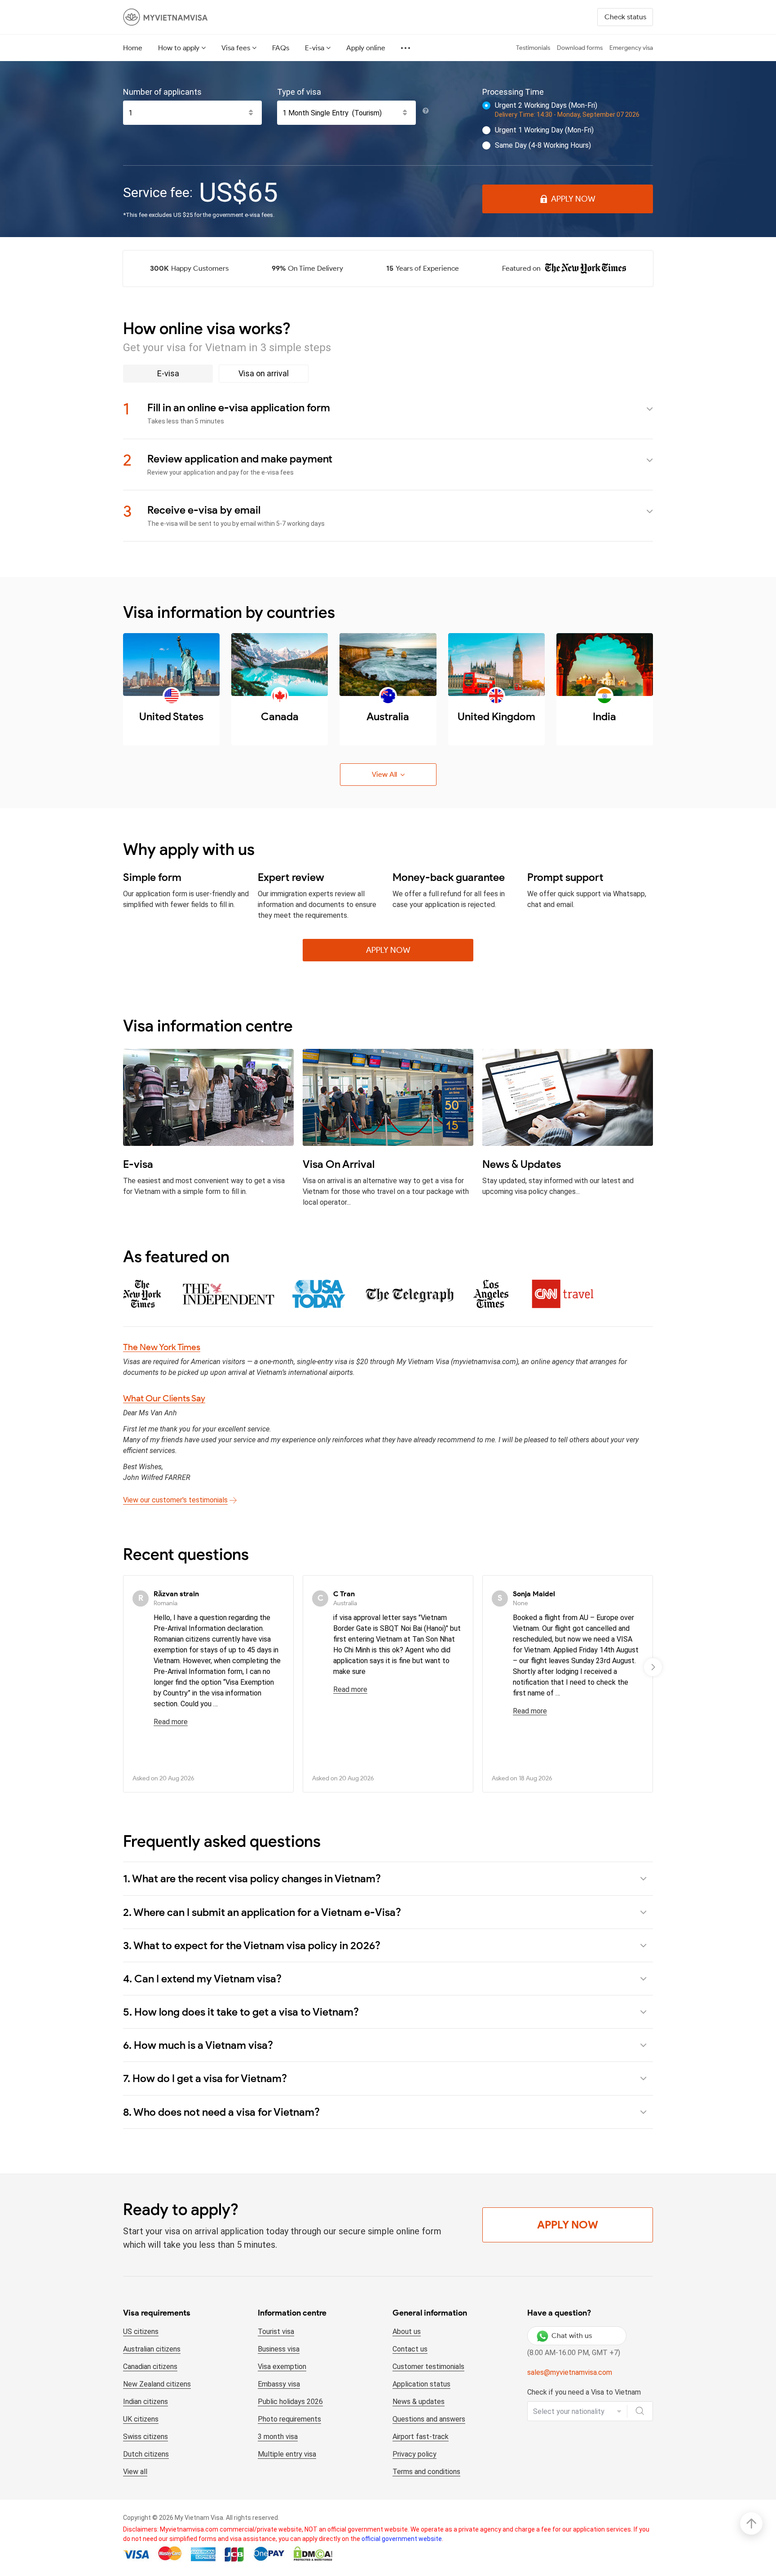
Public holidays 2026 (290, 2402)
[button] (653, 1667)
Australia (388, 716)
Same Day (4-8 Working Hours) (543, 145)
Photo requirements (289, 2419)
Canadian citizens (150, 2367)
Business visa (279, 2349)
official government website (402, 2539)
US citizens (141, 2332)
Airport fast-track (421, 2437)
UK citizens (141, 2419)
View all (135, 2472)
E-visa (315, 48)
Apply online (366, 48)
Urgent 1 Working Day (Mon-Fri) (544, 130)
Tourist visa (276, 2332)
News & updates (419, 2402)
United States (171, 716)
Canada (280, 716)
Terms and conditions (426, 2472)
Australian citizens (152, 2349)
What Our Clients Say (164, 1398)
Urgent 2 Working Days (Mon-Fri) (546, 105)
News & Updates (522, 1164)
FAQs (281, 48)
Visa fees (236, 48)
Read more (171, 1722)
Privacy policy (414, 2454)
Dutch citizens (146, 2454)
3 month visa (278, 2437)
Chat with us (572, 2336)
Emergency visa (631, 48)
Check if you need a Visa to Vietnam (584, 2392)
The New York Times (162, 1347)
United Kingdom (496, 716)
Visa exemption (282, 2367)
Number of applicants (162, 92)
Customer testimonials (428, 2367)
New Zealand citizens (157, 2384)
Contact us (410, 2349)
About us (407, 2332)
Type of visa (299, 92)
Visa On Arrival (339, 1164)
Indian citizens (145, 2402)
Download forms (580, 48)
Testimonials (533, 48)
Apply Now (573, 199)
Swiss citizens (145, 2437)
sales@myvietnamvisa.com (570, 2372)
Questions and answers (429, 2419)
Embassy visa (279, 2384)
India (604, 716)
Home (133, 48)
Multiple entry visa (287, 2454)
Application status (421, 2384)
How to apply (179, 48)
